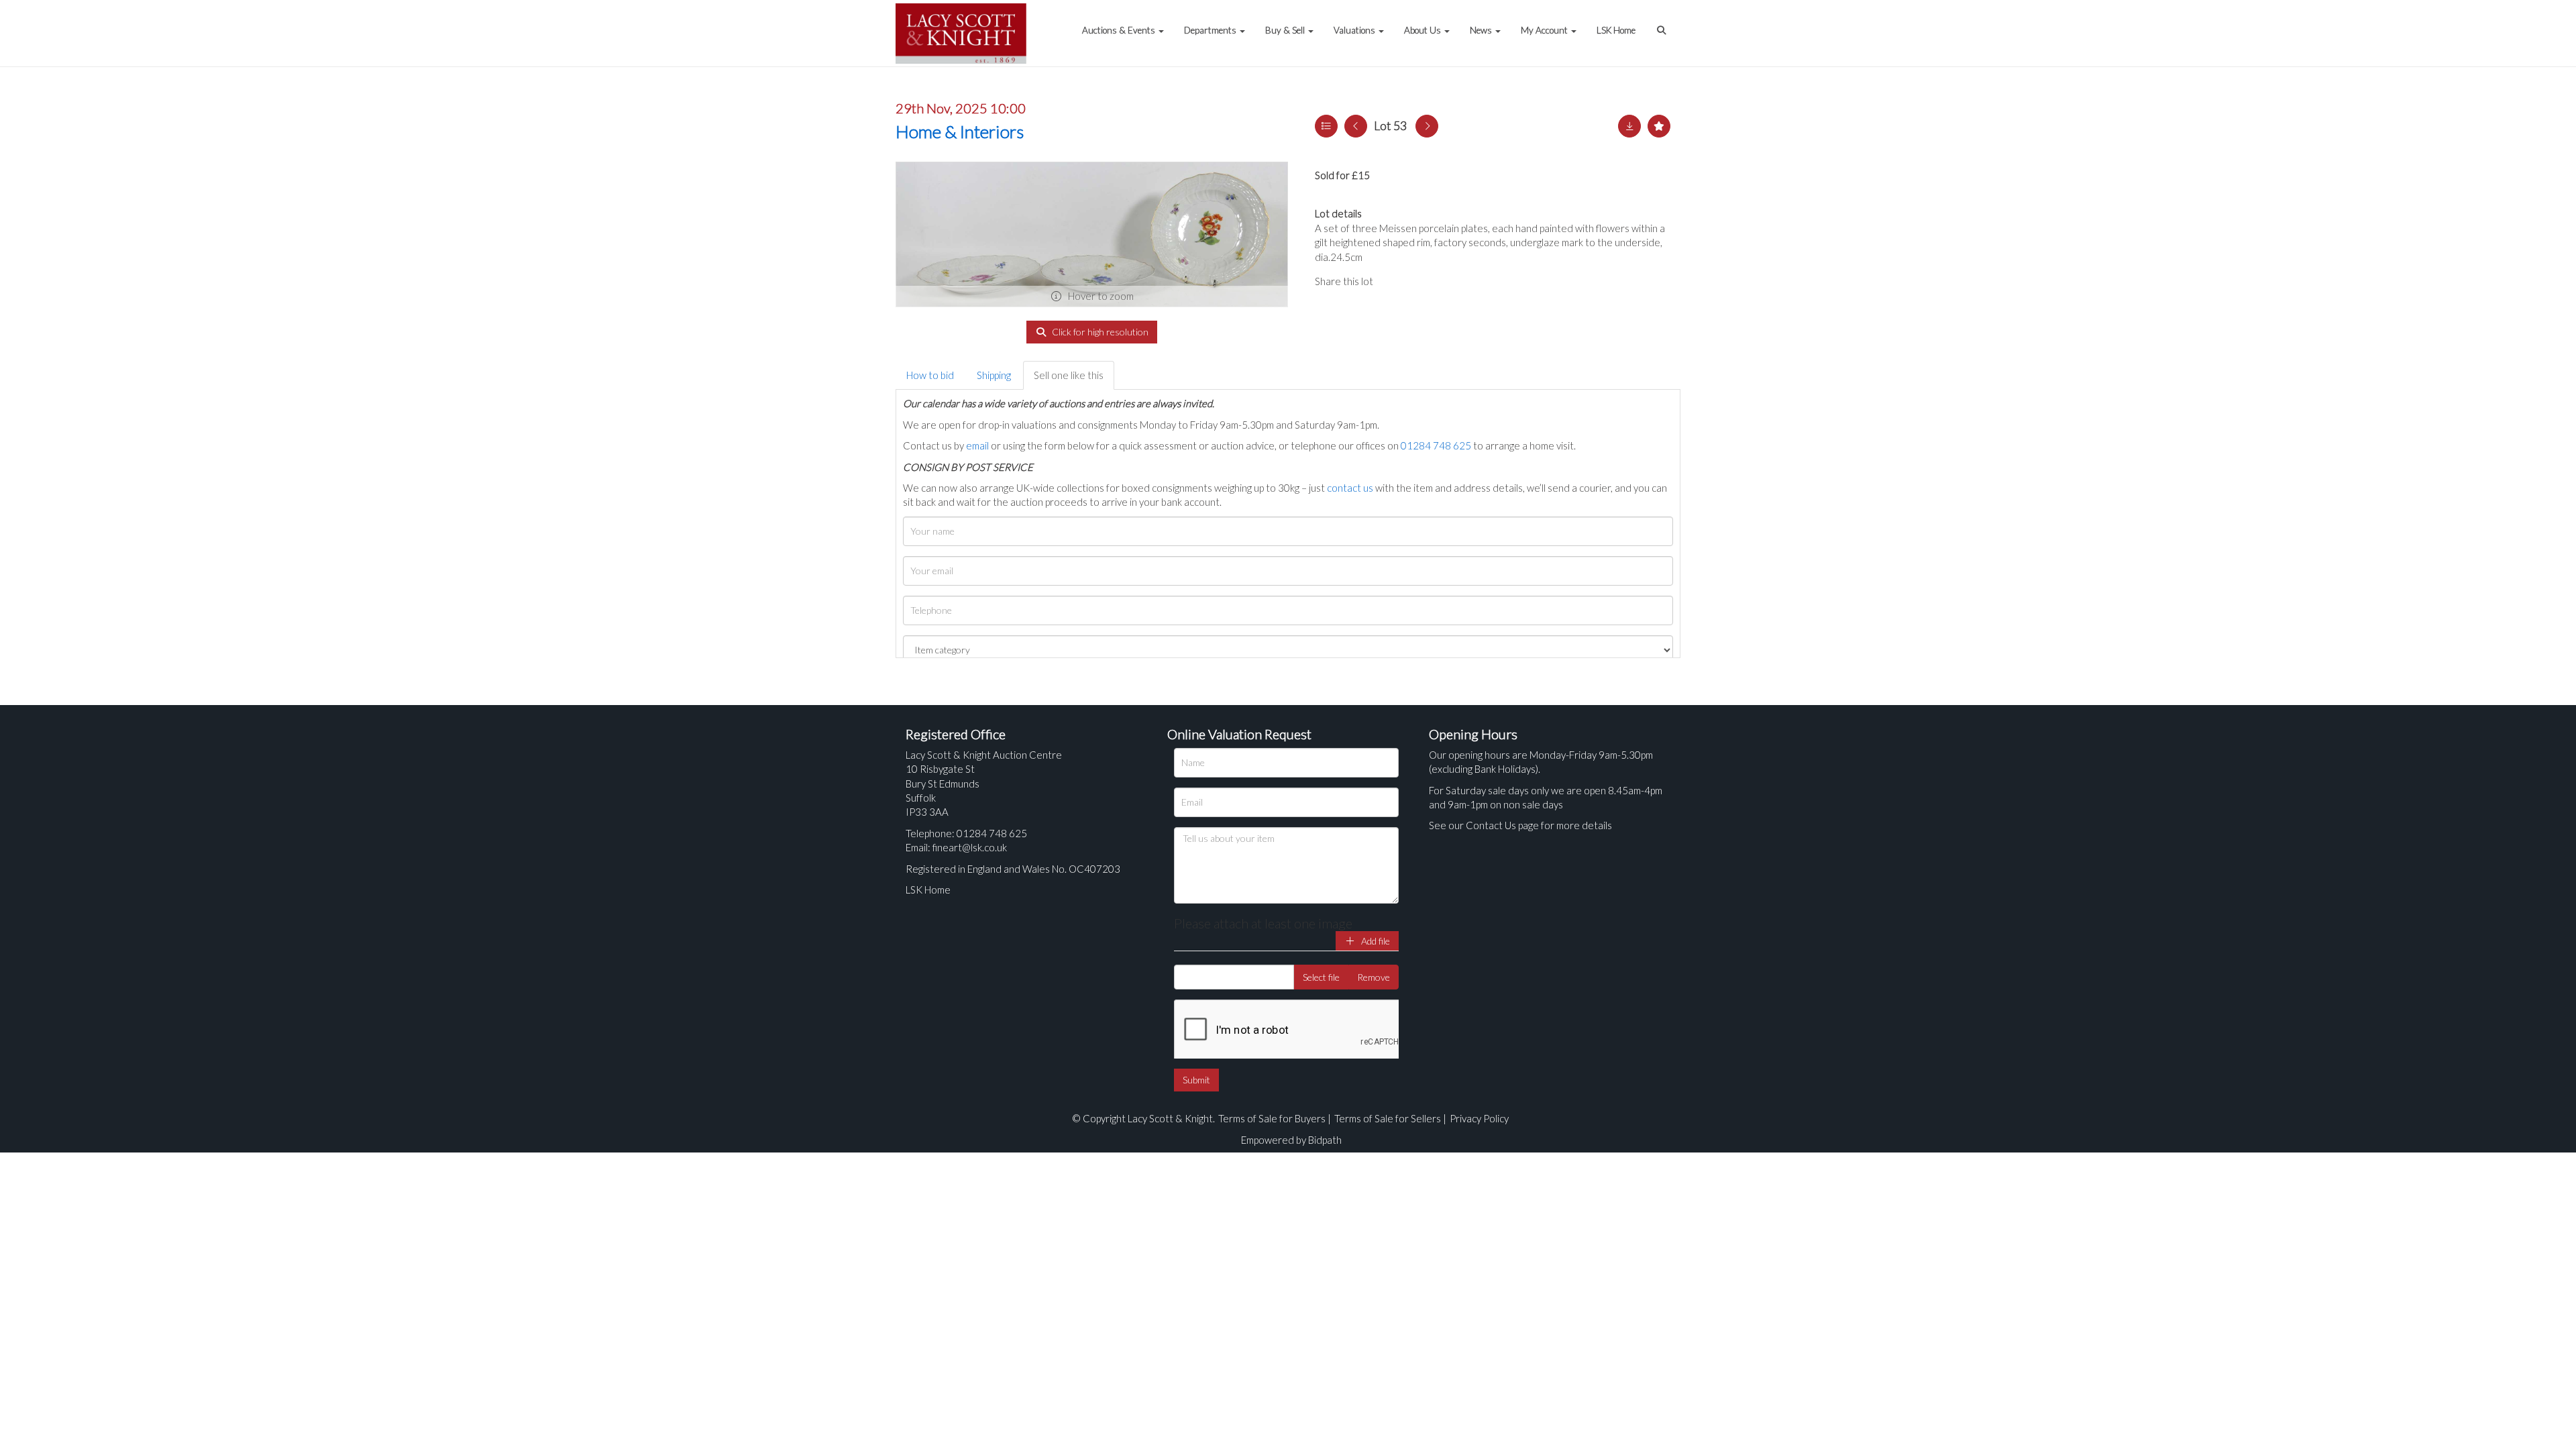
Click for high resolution (1099, 332)
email (977, 445)
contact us (1350, 488)
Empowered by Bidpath (1291, 1140)
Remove (1374, 977)
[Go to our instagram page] (1449, 281)
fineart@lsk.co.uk (970, 847)
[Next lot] (1427, 126)
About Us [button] (1424, 30)
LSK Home (1616, 30)
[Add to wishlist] (1659, 126)
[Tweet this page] (1422, 281)
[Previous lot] (1356, 126)
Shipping (994, 375)
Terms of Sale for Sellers (1388, 1118)
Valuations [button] (1355, 30)
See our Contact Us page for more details (1520, 825)
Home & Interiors (960, 131)
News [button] (1482, 30)
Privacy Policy (1479, 1118)
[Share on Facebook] (1395, 281)
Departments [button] (1211, 30)
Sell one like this (1069, 375)
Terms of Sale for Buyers (1272, 1118)
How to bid (930, 375)
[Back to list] (1326, 126)
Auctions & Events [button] (1120, 30)
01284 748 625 (1436, 445)
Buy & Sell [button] (1286, 30)
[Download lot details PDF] (1629, 126)
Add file (1375, 941)
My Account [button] (1545, 30)
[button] (1663, 23)
